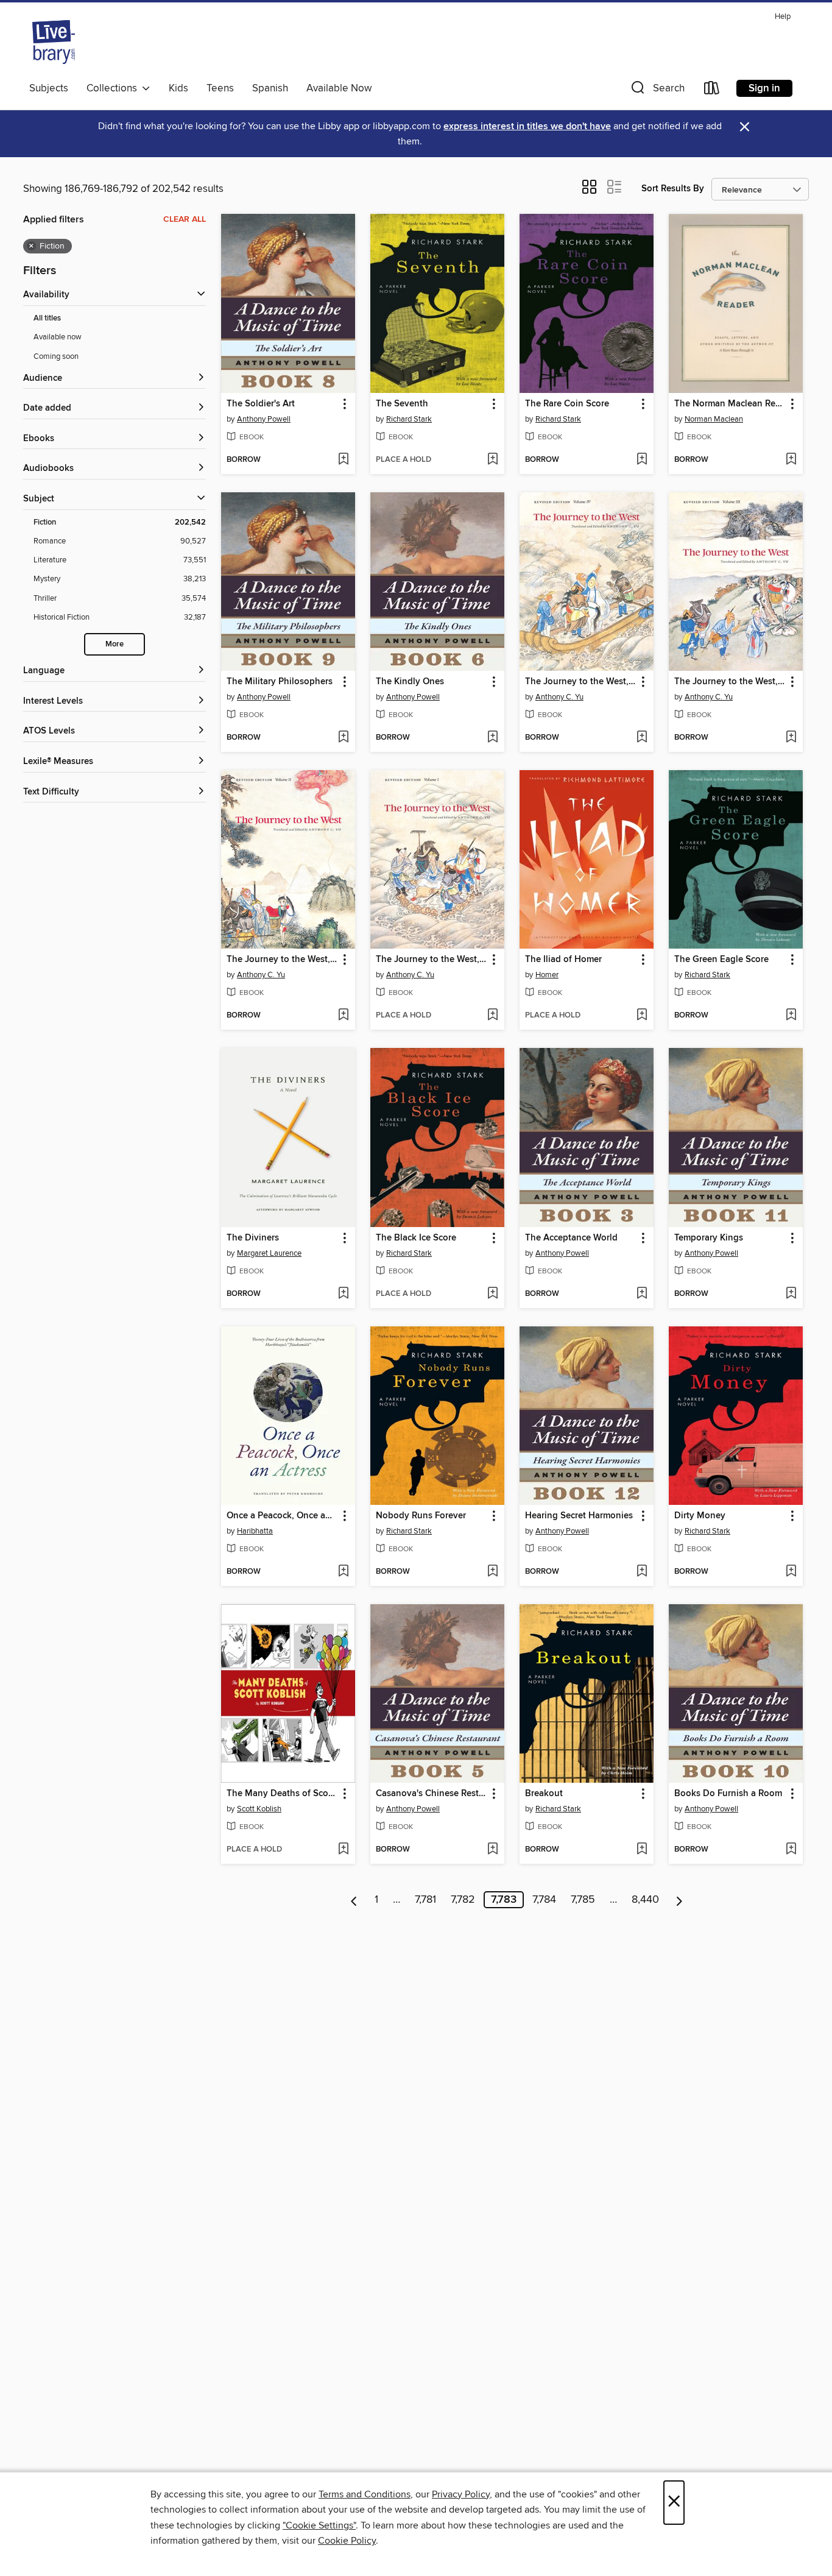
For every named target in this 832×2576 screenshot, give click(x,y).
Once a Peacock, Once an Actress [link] (282, 1516)
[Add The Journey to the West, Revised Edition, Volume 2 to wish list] (343, 1016)
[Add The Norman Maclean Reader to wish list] (791, 460)
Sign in (764, 88)
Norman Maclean (714, 419)
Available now (58, 337)
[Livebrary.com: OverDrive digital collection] (54, 42)
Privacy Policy (461, 2494)
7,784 (544, 1900)
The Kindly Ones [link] (410, 682)
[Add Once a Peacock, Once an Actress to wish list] (343, 1572)
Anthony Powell (264, 419)
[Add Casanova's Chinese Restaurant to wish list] (492, 1850)
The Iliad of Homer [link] (563, 960)
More (115, 644)
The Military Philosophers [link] (280, 682)
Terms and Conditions (365, 2494)
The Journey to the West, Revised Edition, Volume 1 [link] (432, 960)
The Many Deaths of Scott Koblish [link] (282, 1794)
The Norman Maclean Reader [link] (730, 404)
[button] (657, 90)
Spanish (270, 88)
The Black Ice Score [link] (416, 1238)
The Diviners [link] (253, 1238)
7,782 (463, 1900)
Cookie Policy (347, 2541)
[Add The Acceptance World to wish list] (642, 1294)
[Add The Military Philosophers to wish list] (343, 738)
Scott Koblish (259, 1809)
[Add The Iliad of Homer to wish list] (642, 1016)
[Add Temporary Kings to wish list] (791, 1294)
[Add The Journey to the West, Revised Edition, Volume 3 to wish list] (791, 738)
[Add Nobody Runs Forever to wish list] (492, 1572)
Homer (547, 975)
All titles (47, 318)
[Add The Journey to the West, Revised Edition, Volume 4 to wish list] (642, 738)
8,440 (645, 1900)
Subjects (49, 88)
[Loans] (712, 90)
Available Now (339, 88)
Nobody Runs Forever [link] (421, 1516)
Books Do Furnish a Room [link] (728, 1794)
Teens (220, 88)
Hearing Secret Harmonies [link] (579, 1516)
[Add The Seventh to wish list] (492, 460)
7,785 (583, 1900)
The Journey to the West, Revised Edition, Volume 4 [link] (581, 682)
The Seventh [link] (402, 404)
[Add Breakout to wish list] (642, 1850)
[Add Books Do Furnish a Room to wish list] (791, 1850)
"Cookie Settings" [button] (319, 2525)
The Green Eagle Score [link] (721, 960)
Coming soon (56, 356)
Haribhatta (255, 1531)
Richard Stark (409, 419)
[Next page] (679, 1900)
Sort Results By (673, 189)
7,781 (425, 1900)
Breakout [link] (544, 1794)
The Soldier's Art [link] (261, 404)
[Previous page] (354, 1900)
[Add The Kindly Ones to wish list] (492, 738)
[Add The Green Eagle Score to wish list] (791, 1016)
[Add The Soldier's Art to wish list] (343, 460)
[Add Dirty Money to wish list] (791, 1572)
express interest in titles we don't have (527, 126)
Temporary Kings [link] (709, 1238)
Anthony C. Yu (559, 697)
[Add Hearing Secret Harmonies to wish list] (642, 1572)
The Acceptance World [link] (571, 1238)
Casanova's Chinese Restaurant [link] (432, 1794)
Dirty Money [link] (700, 1516)
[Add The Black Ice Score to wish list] (492, 1294)
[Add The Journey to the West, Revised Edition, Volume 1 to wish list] (492, 1016)
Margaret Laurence (269, 1253)
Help (783, 17)
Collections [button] (114, 88)
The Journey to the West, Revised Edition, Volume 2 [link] (282, 960)
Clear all (185, 219)
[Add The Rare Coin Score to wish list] (642, 460)
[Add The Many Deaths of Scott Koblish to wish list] (343, 1850)
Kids (178, 88)
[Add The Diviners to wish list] (343, 1294)
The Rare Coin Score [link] (567, 404)
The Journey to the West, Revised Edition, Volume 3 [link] (730, 682)
